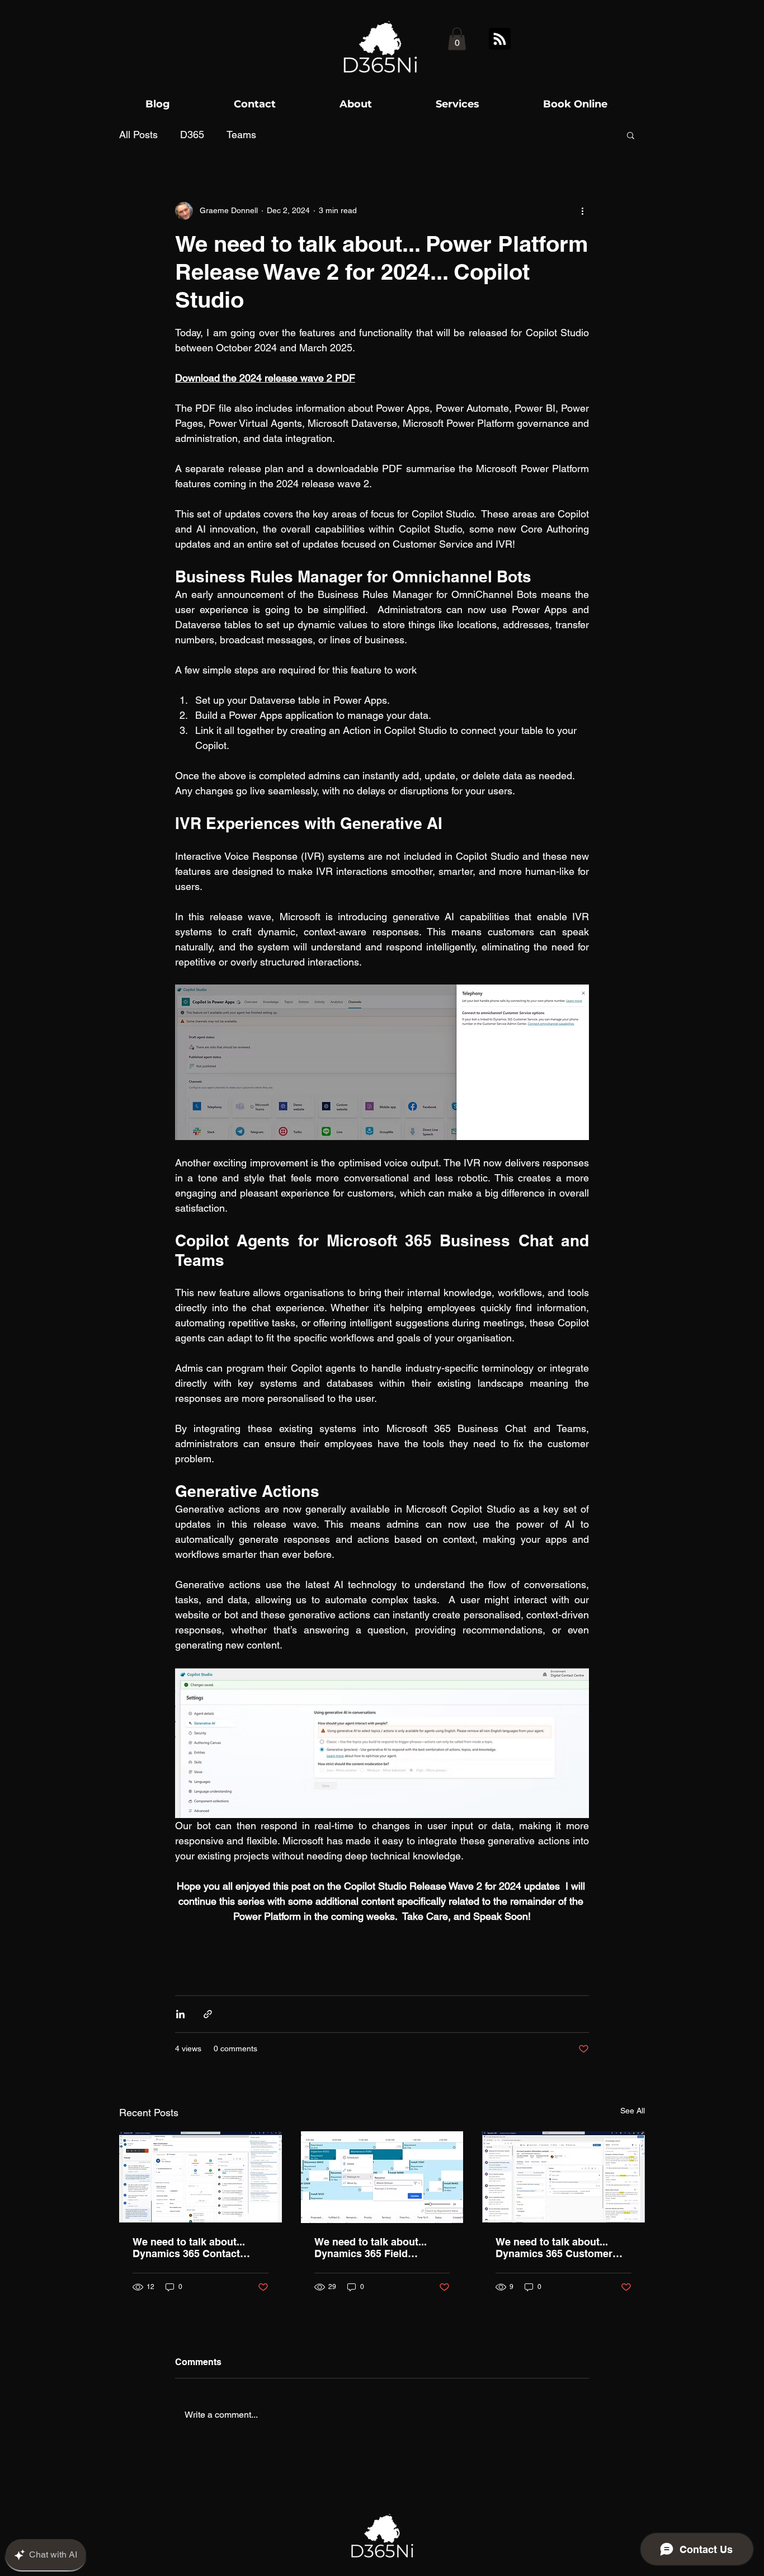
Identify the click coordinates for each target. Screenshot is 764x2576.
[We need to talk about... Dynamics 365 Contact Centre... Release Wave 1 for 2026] (201, 2177)
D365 (192, 135)
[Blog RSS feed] (500, 39)
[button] (457, 39)
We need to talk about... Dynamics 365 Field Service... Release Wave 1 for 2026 (375, 2248)
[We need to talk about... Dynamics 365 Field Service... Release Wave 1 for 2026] (382, 2177)
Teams (241, 135)
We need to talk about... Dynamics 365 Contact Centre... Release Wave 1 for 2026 (199, 2248)
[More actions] (582, 211)
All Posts (138, 135)
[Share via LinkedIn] (180, 2014)
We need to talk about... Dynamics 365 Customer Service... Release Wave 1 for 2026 (556, 2248)
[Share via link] (208, 2014)
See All (633, 2111)
